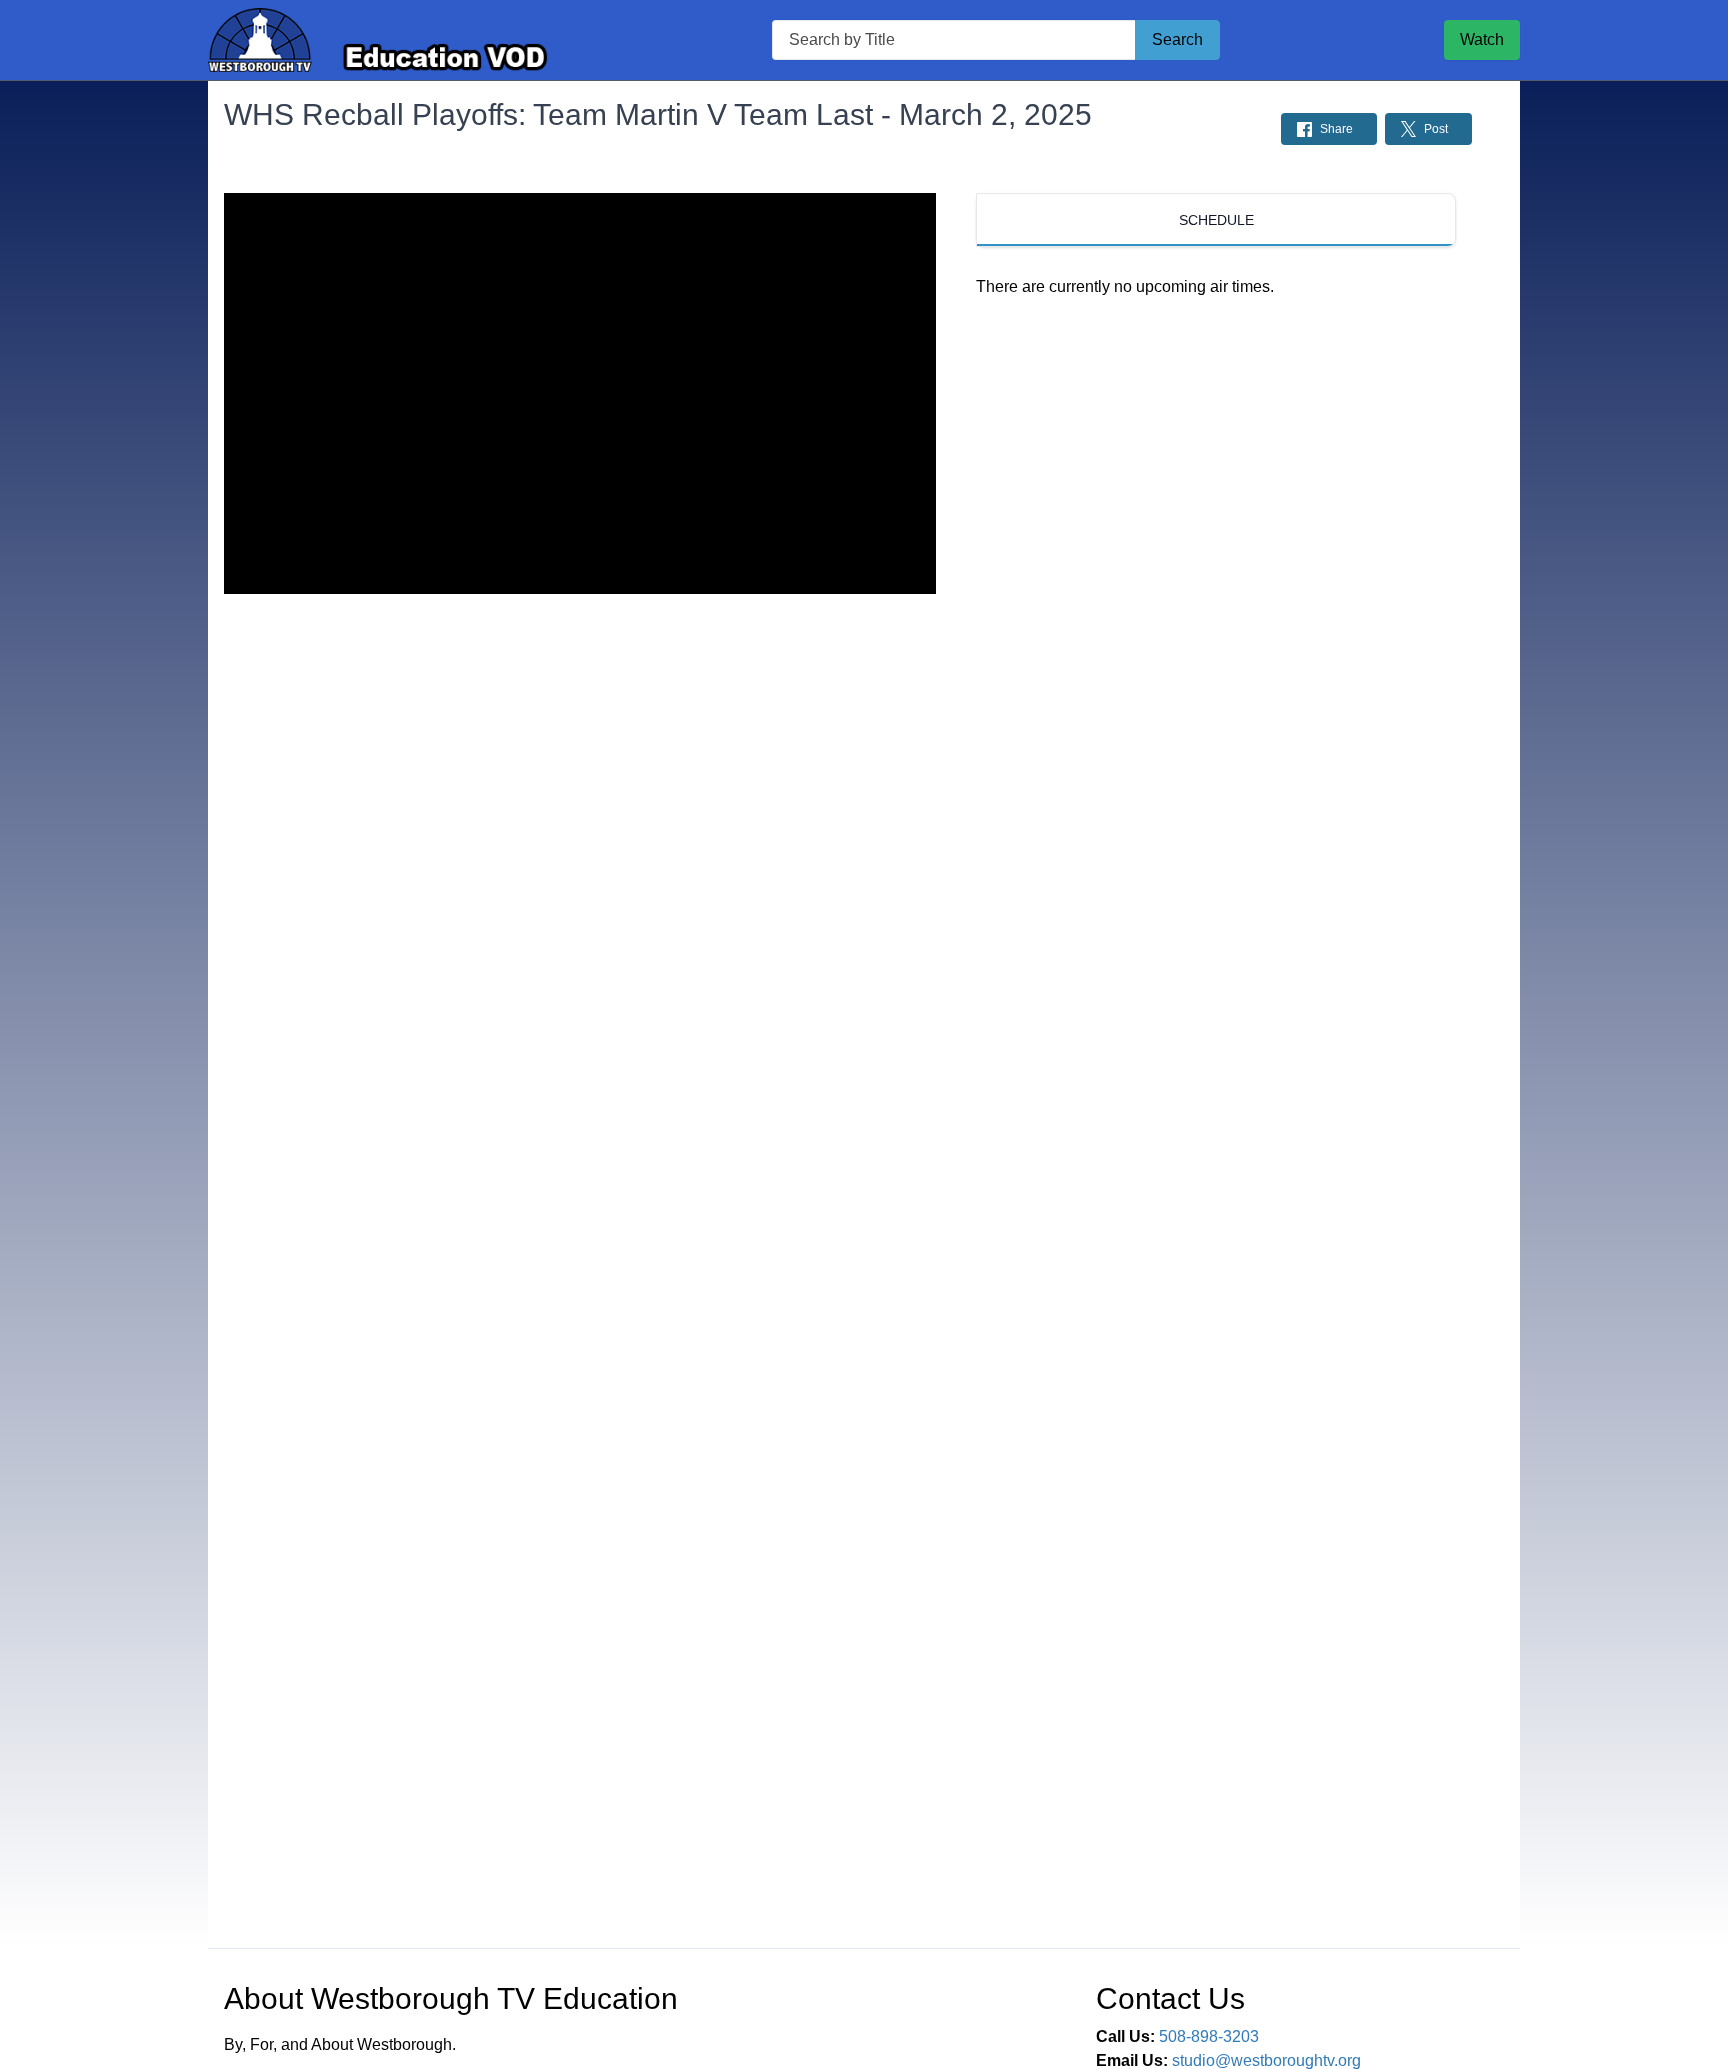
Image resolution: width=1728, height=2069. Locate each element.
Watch (1482, 39)
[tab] (1216, 220)
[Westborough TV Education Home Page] (378, 40)
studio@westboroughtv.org (1266, 2060)
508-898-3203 (1209, 2036)
